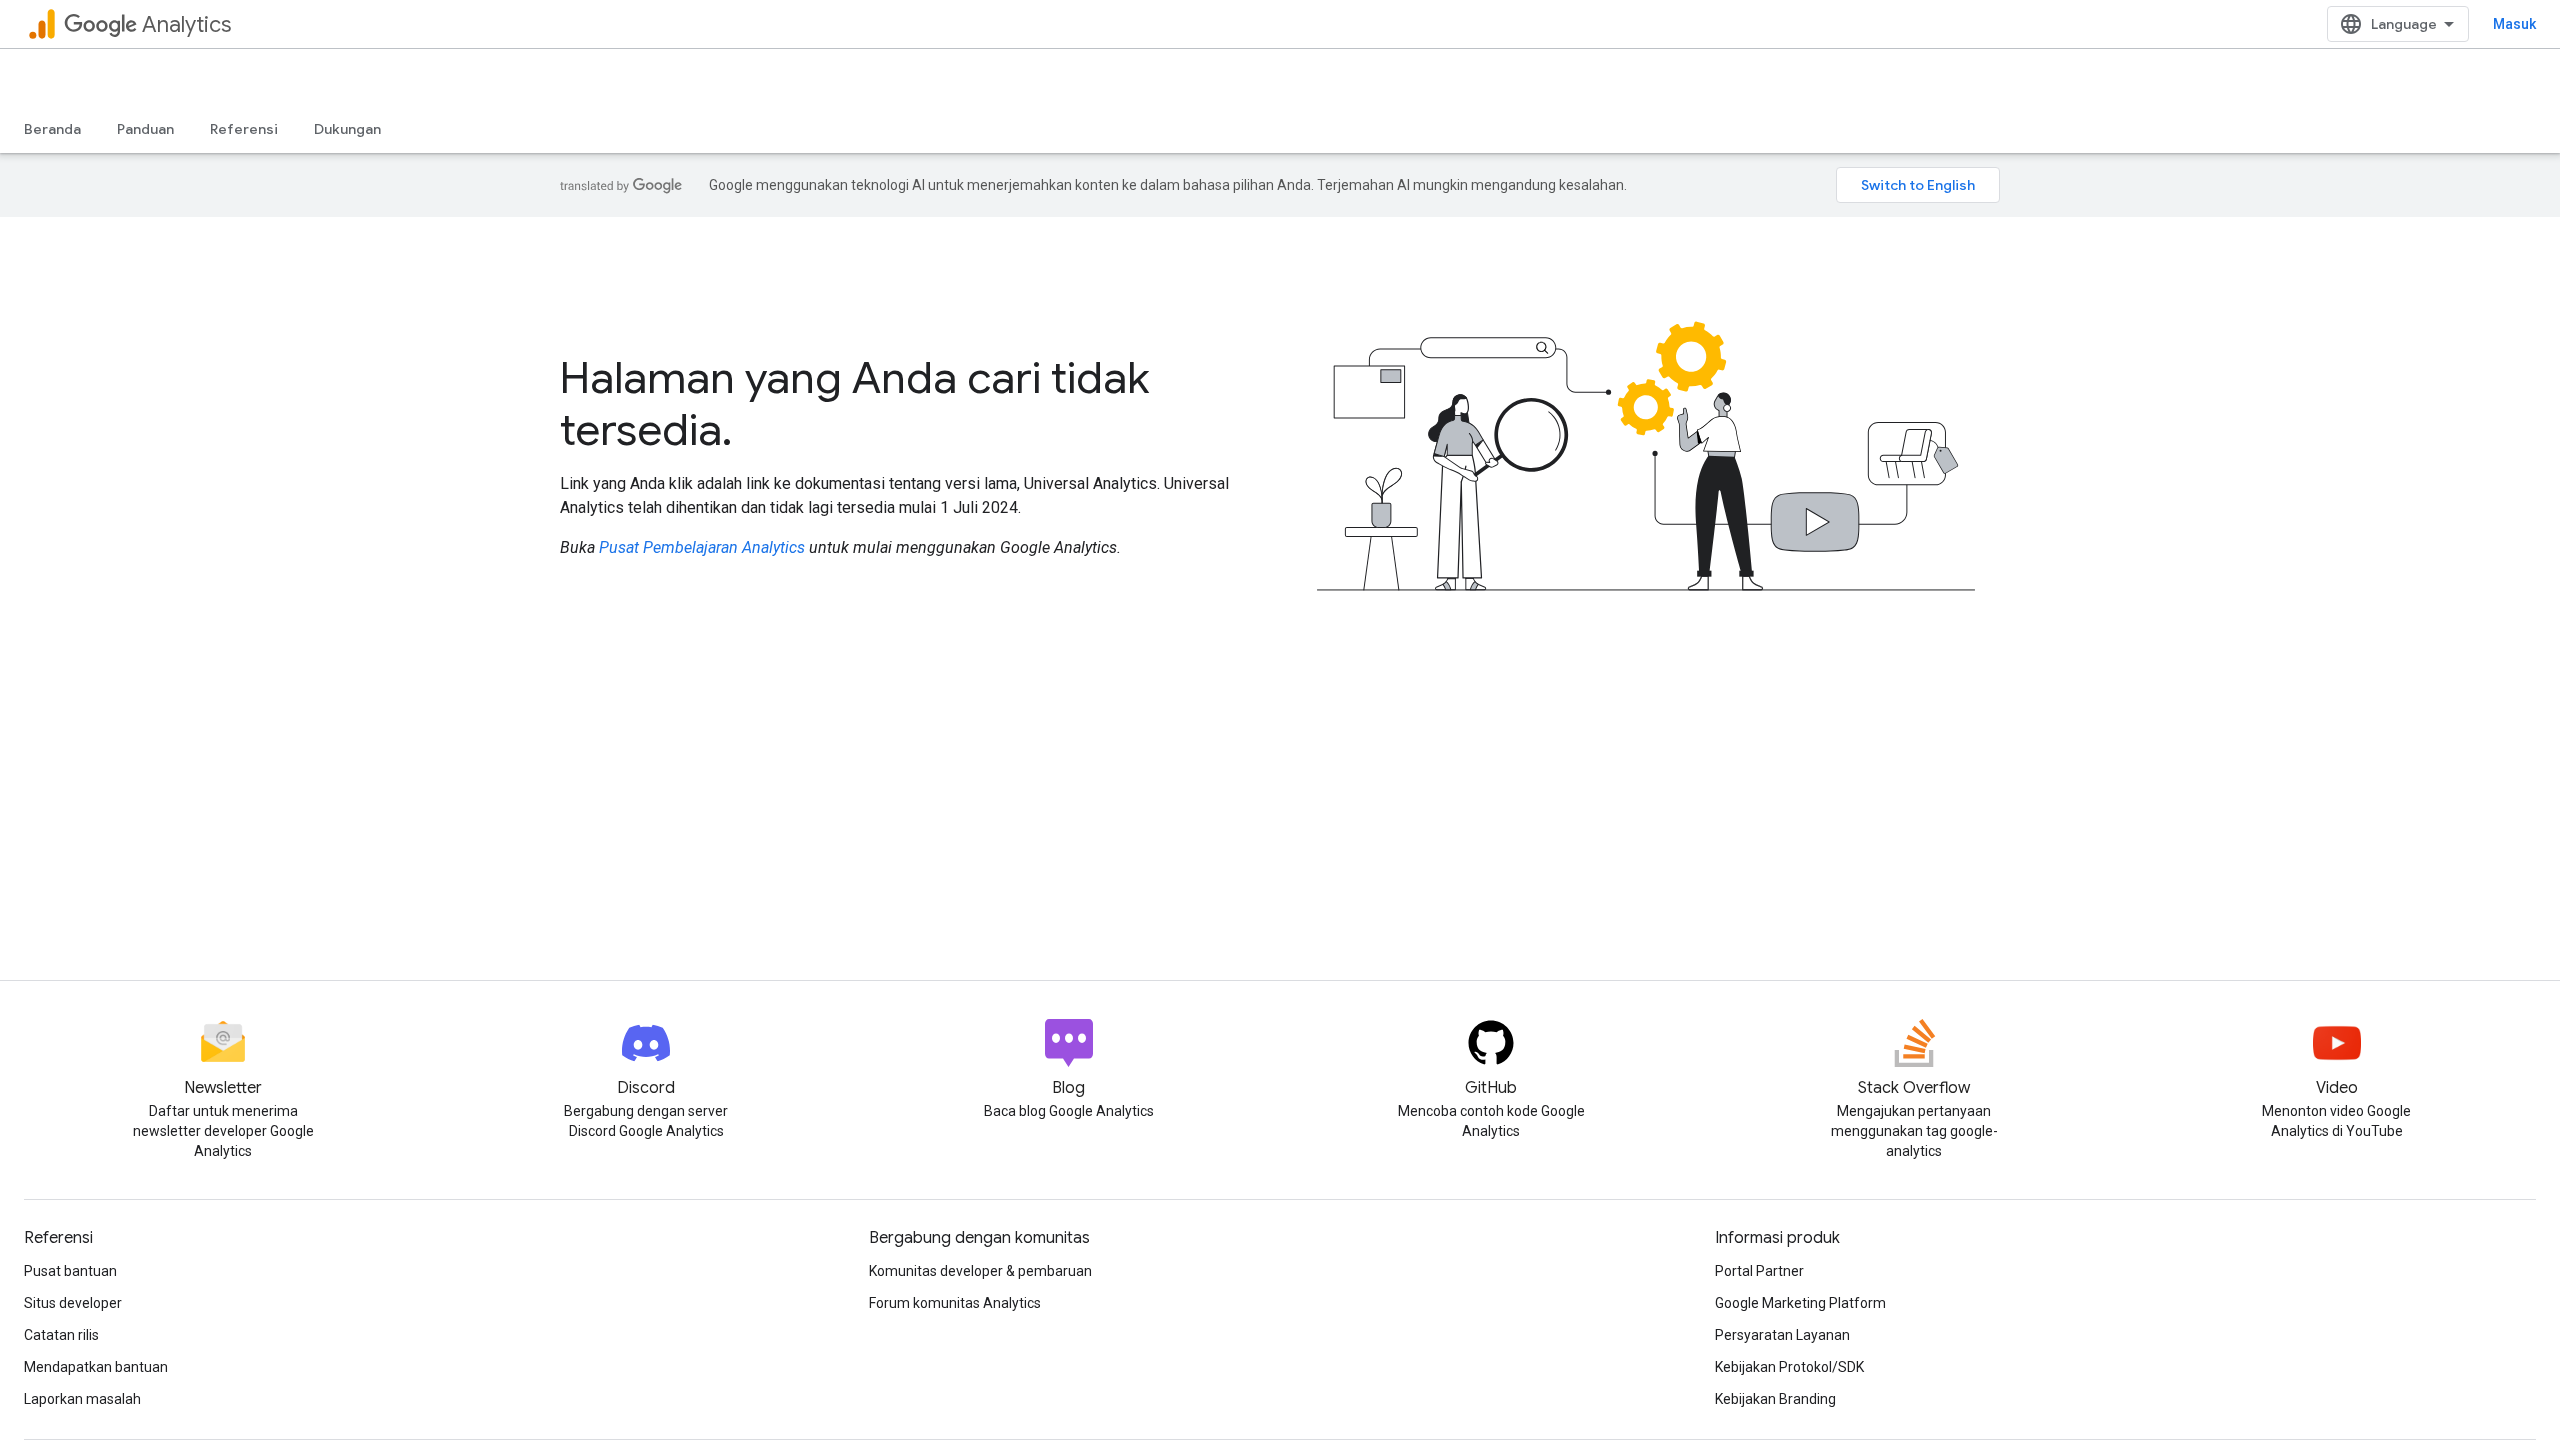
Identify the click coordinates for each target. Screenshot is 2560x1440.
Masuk (2514, 24)
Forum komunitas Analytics (955, 1303)
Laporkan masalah (82, 1399)
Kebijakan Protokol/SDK (1789, 1367)
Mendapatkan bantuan (96, 1367)
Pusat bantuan (70, 1271)
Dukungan (347, 129)
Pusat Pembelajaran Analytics (702, 547)
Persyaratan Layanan (1782, 1335)
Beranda (52, 129)
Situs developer (73, 1303)
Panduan (145, 129)
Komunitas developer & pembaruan (980, 1271)
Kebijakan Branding (1775, 1399)
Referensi (244, 129)
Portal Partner (1759, 1271)
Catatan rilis (61, 1335)
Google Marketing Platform (1800, 1303)
